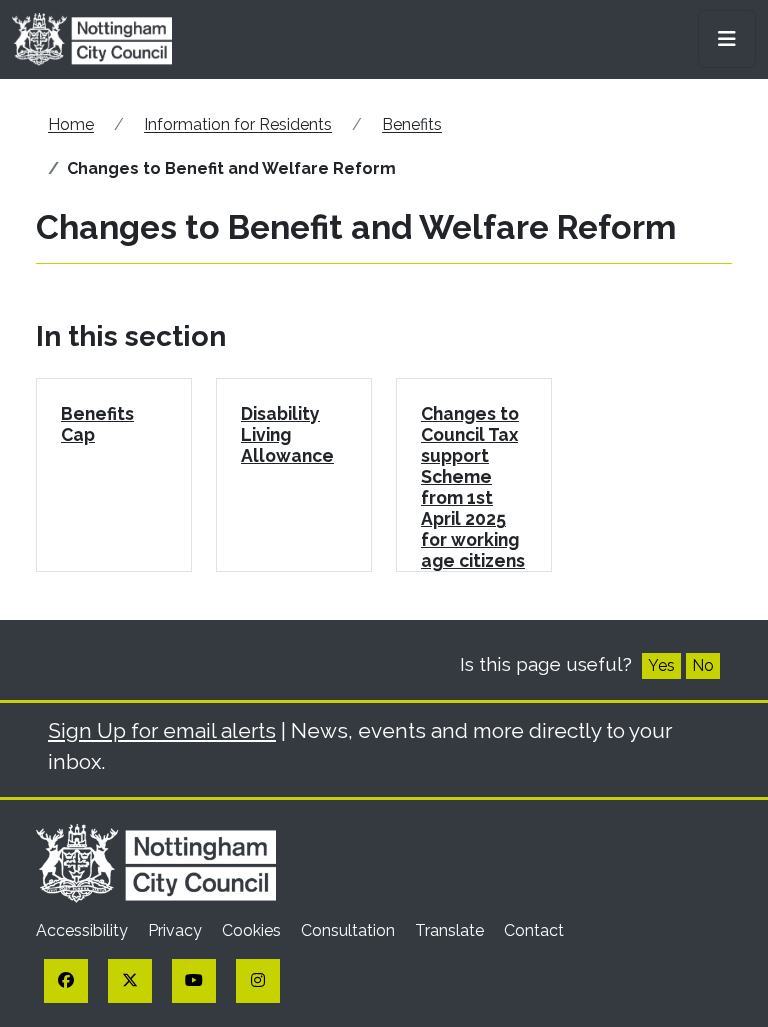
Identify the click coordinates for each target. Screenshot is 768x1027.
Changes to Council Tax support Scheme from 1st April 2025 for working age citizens (473, 487)
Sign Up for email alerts (162, 730)
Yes (661, 665)
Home (71, 124)
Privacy (177, 930)
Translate (451, 930)
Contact (534, 930)
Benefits (412, 124)
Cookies (253, 930)
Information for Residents (238, 124)
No (703, 665)
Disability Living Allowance (287, 434)
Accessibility (84, 930)
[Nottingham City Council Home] (156, 862)
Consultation (350, 930)
